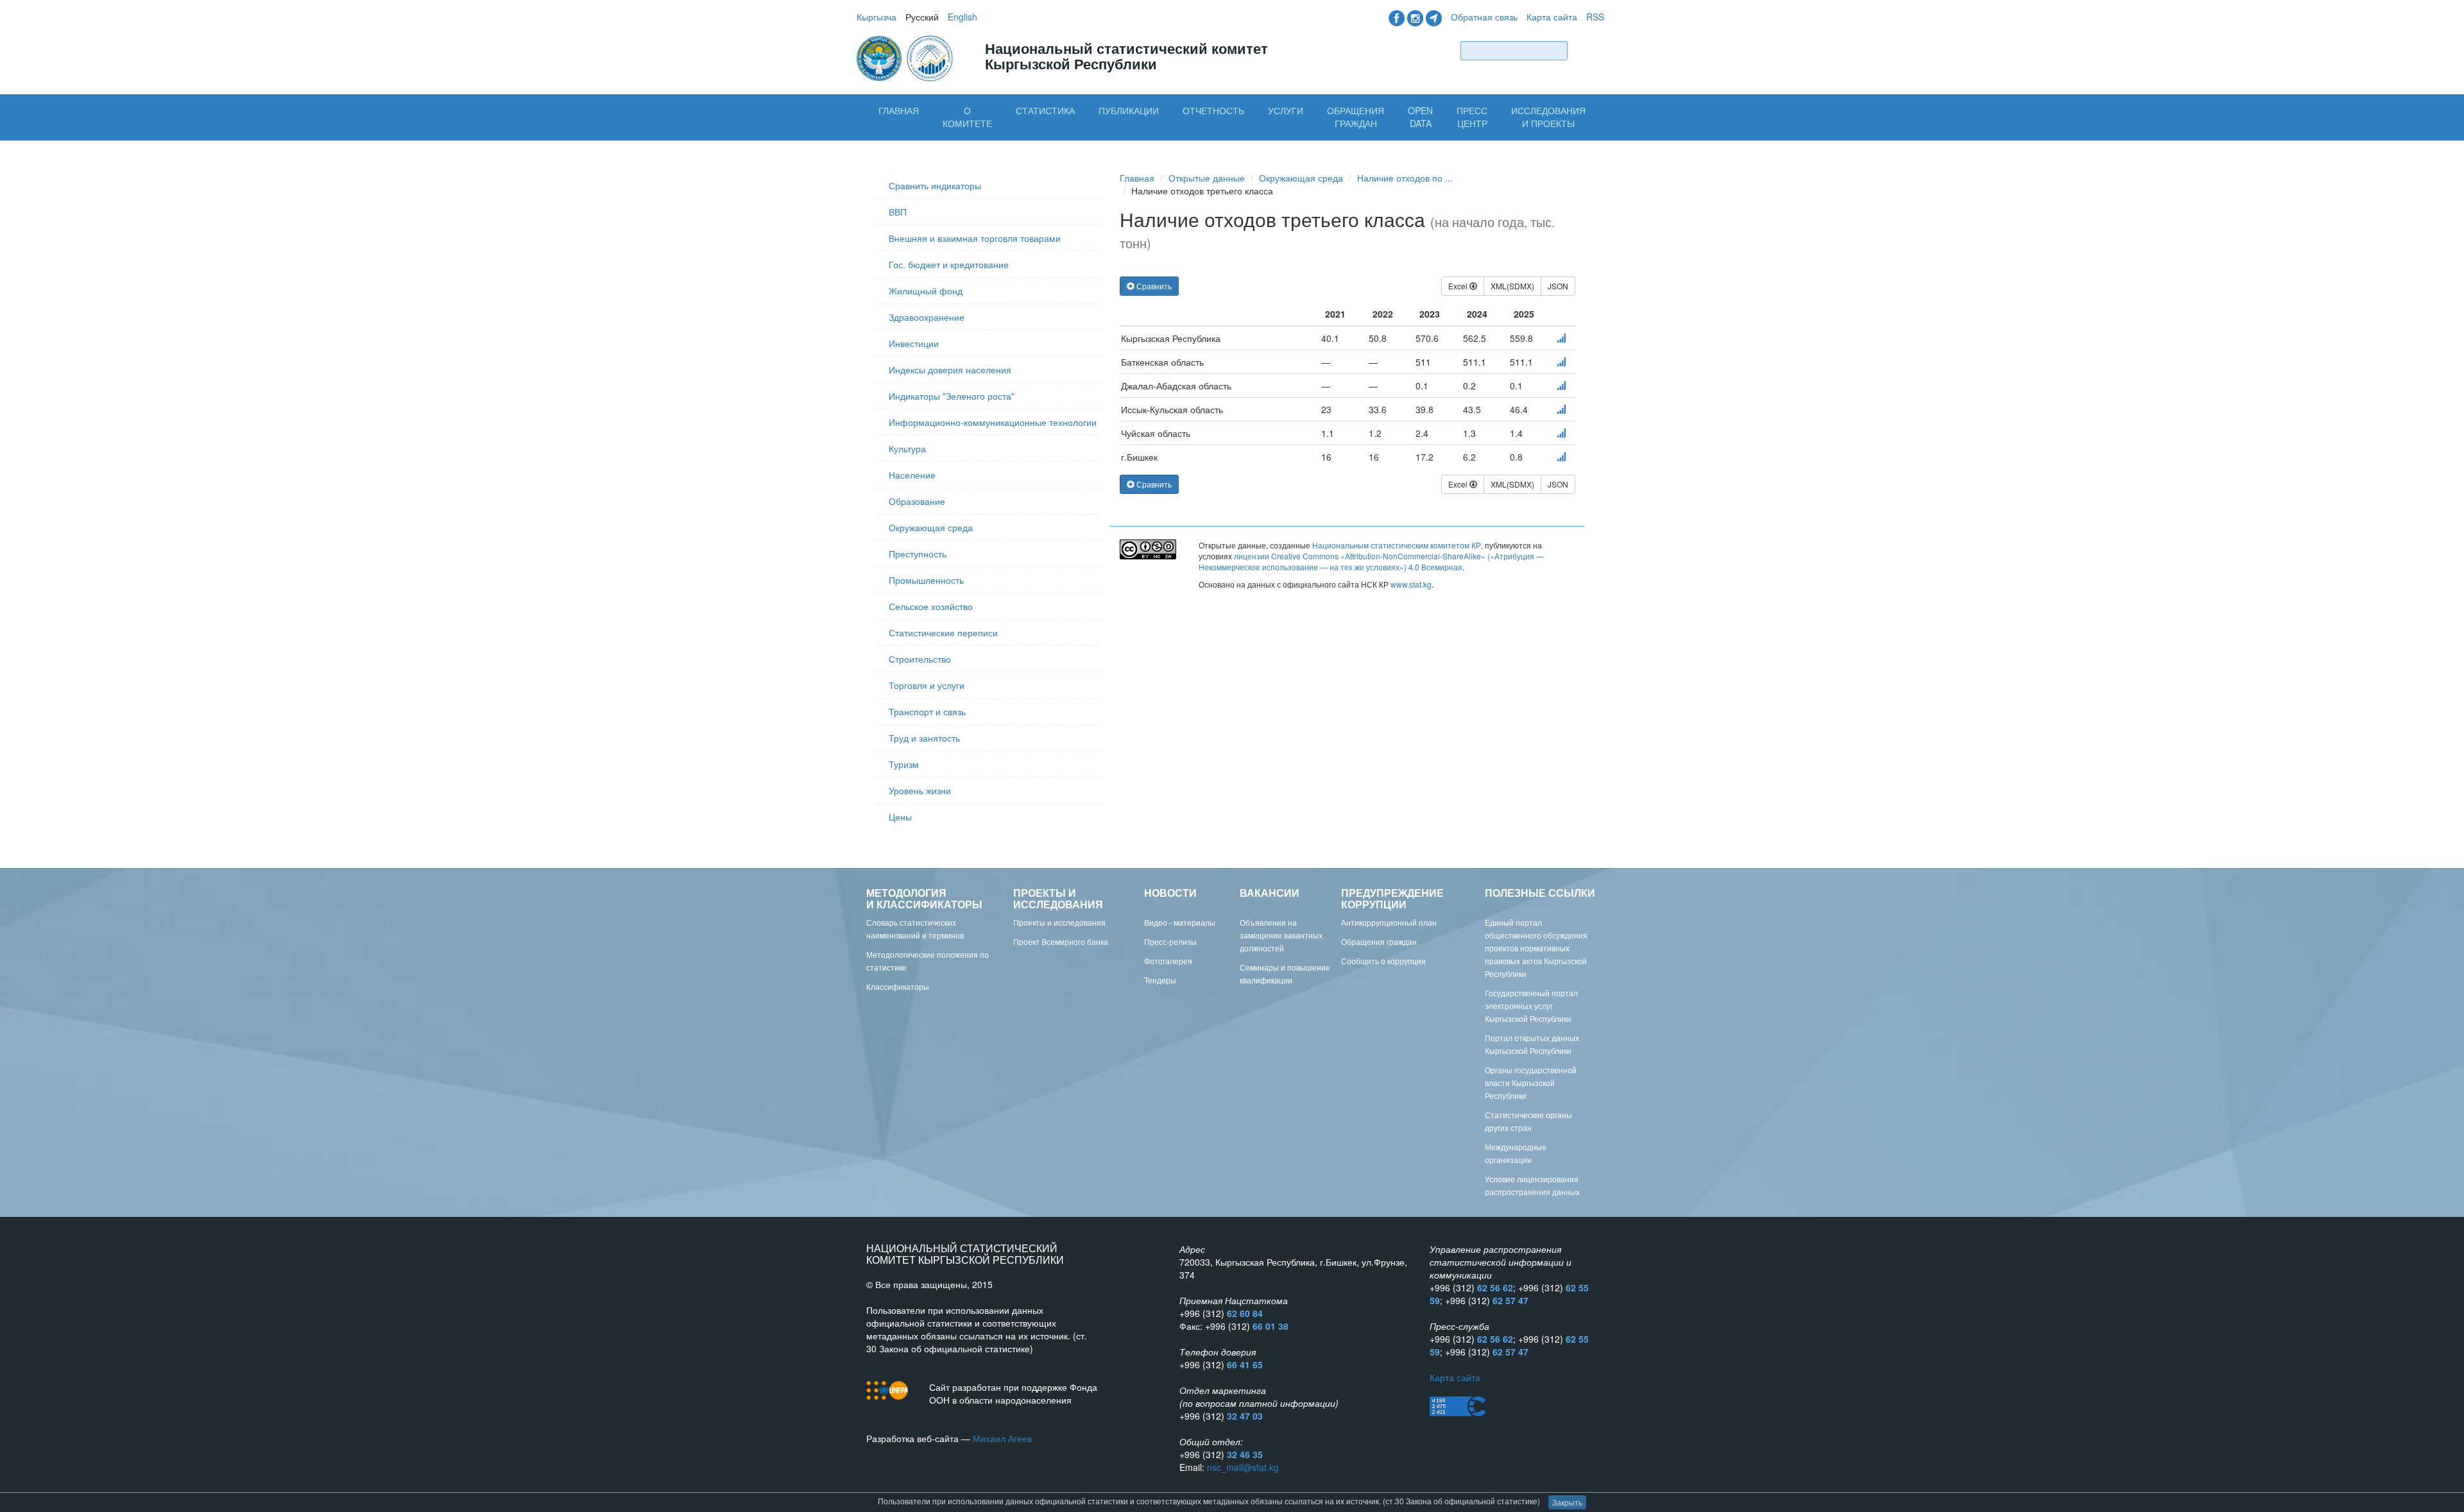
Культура (907, 448)
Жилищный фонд (926, 291)
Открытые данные (1207, 178)
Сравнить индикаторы (935, 185)
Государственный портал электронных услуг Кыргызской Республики (1531, 1006)
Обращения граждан (1356, 117)
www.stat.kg (1411, 584)
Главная (899, 110)
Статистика (1045, 110)
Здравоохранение (927, 317)
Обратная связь (1484, 17)
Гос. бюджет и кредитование (949, 264)
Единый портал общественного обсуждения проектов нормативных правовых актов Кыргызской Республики (1536, 948)
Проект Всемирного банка (1061, 941)
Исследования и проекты (1548, 117)
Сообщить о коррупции (1383, 961)
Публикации (1129, 110)
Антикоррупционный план (1389, 922)
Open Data (1420, 117)
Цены (900, 817)
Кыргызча (877, 17)
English (963, 17)
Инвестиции (914, 343)
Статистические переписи (943, 633)
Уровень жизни (920, 790)
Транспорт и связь (927, 711)
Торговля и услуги (927, 685)
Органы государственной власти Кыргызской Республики (1531, 1083)
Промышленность (926, 580)
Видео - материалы (1180, 922)
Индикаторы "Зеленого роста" (952, 396)
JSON (1558, 286)
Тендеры (1160, 980)
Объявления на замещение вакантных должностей (1281, 935)
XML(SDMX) (1512, 286)
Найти (1589, 50)
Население (912, 475)
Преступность (918, 554)
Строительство (920, 659)
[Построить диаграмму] (1561, 338)
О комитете (967, 117)
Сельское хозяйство (931, 606)
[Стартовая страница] (906, 57)
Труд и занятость (924, 738)
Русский (922, 17)
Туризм (904, 764)
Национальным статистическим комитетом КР (1397, 545)
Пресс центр (1472, 117)
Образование (917, 501)
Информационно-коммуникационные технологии (993, 422)
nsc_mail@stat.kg (1243, 1467)
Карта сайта (1552, 17)
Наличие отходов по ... (1405, 178)
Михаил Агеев (1002, 1438)
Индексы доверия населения (950, 370)
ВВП (898, 212)
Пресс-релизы (1170, 941)
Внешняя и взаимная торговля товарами (975, 238)
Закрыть (1567, 1502)
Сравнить (1153, 286)
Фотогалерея (1168, 961)
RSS (1595, 17)
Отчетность (1213, 110)
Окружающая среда (931, 527)
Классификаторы (898, 986)
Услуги (1286, 110)
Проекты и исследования (1059, 922)
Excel (1459, 286)
